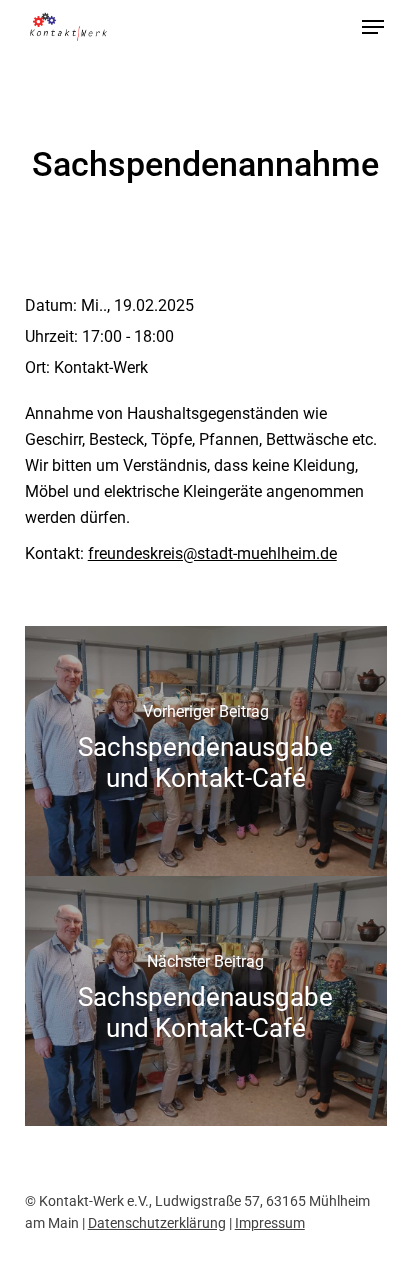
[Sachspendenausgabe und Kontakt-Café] (206, 751)
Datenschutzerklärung (157, 1223)
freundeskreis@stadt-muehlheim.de (212, 553)
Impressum (270, 1223)
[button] (373, 27)
